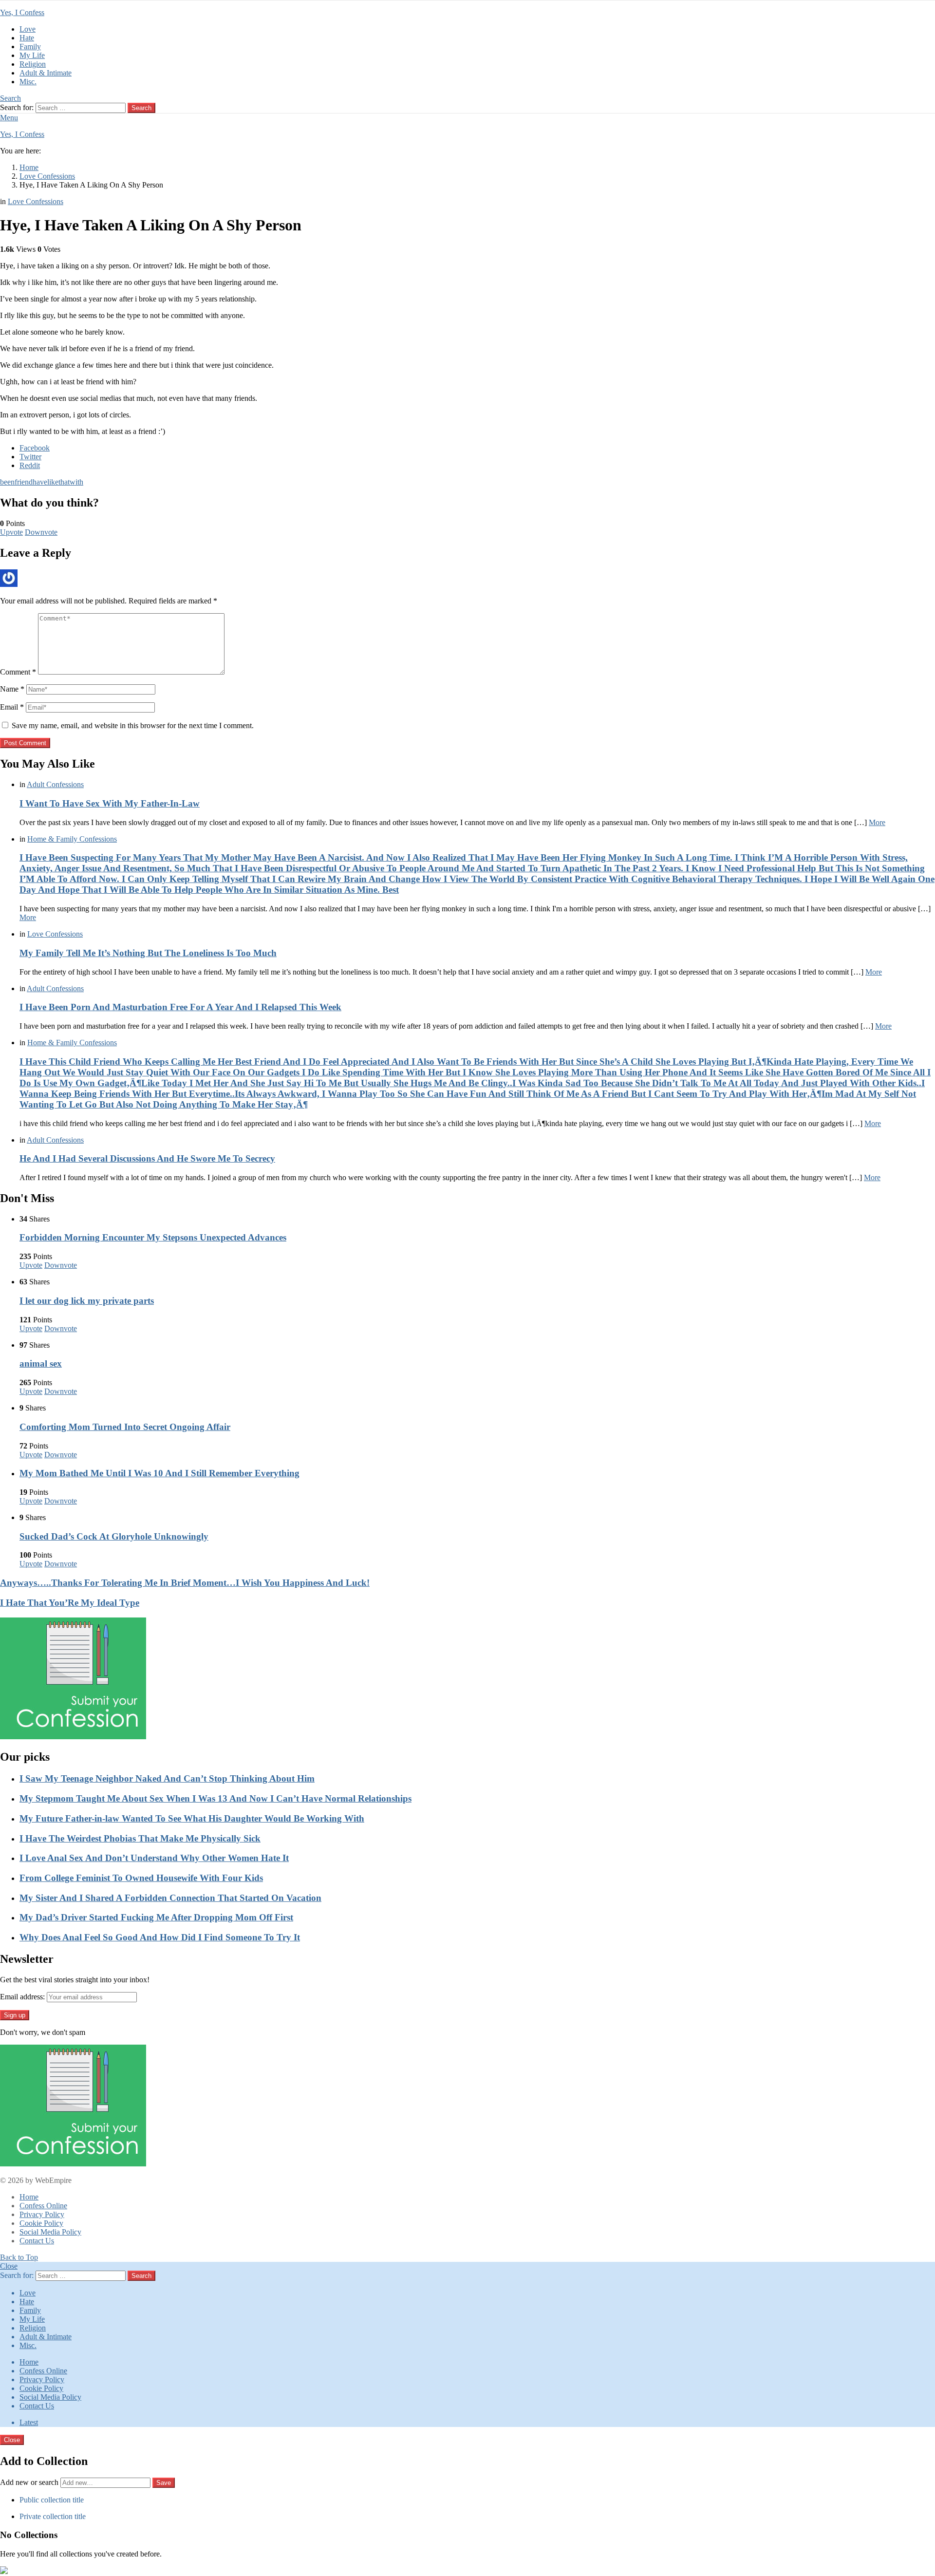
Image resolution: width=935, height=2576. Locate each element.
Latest (29, 2422)
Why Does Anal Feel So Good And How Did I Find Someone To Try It (160, 1937)
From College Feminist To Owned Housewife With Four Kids (141, 1878)
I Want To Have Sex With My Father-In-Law (110, 803)
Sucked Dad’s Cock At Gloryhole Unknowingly (114, 1536)
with (76, 482)
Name (12, 689)
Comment (18, 672)
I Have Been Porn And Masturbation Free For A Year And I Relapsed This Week (180, 1007)
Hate (27, 38)
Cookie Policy (41, 2223)
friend (24, 482)
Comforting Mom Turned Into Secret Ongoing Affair (125, 1427)
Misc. (28, 82)
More (877, 822)
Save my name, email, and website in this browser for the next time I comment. (133, 725)
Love (28, 29)
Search (141, 108)
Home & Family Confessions (72, 839)
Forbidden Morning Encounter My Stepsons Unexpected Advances (153, 1237)
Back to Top (19, 2257)
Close (9, 2266)
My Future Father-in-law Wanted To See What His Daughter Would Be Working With (192, 1818)
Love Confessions (55, 934)
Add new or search (30, 2482)
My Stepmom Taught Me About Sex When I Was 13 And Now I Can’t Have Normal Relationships (215, 1798)
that (64, 482)
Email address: (22, 1997)
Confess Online (43, 2206)
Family (30, 47)
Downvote (41, 532)
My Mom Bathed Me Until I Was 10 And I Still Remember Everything (159, 1473)
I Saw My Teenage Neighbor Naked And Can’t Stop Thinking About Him (167, 1778)
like (53, 482)
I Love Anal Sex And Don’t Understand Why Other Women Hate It (154, 1858)
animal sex (41, 1363)
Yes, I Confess (22, 12)
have (40, 482)
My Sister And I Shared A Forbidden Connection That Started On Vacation (170, 1898)
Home (29, 2197)
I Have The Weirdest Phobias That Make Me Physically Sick (140, 1838)
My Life (32, 55)
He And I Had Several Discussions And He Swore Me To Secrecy (147, 1158)
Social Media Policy (50, 2232)
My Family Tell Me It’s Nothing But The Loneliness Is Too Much (148, 953)
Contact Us (37, 2241)
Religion (33, 64)
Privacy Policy (42, 2214)
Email (12, 707)
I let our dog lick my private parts (87, 1301)
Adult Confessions (55, 784)
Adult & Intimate (46, 73)
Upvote (11, 532)
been (7, 482)
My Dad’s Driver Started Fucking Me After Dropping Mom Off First (156, 1917)
